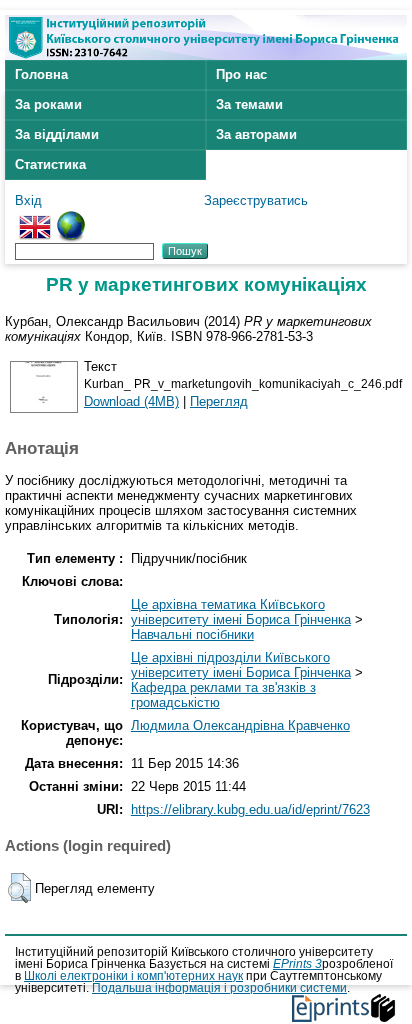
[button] (19, 888)
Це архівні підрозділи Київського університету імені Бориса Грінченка (241, 665)
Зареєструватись (256, 200)
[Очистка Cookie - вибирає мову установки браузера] (71, 218)
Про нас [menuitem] (241, 74)
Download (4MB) (131, 401)
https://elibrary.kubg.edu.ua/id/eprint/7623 (250, 809)
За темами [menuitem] (249, 104)
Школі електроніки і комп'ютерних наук (133, 976)
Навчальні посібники (192, 634)
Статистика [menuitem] (50, 164)
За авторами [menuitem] (256, 134)
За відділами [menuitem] (57, 134)
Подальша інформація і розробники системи (219, 988)
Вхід (28, 200)
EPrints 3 (297, 964)
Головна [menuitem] (41, 74)
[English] (35, 218)
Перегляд (219, 401)
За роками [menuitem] (48, 104)
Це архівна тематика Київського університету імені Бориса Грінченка (241, 612)
